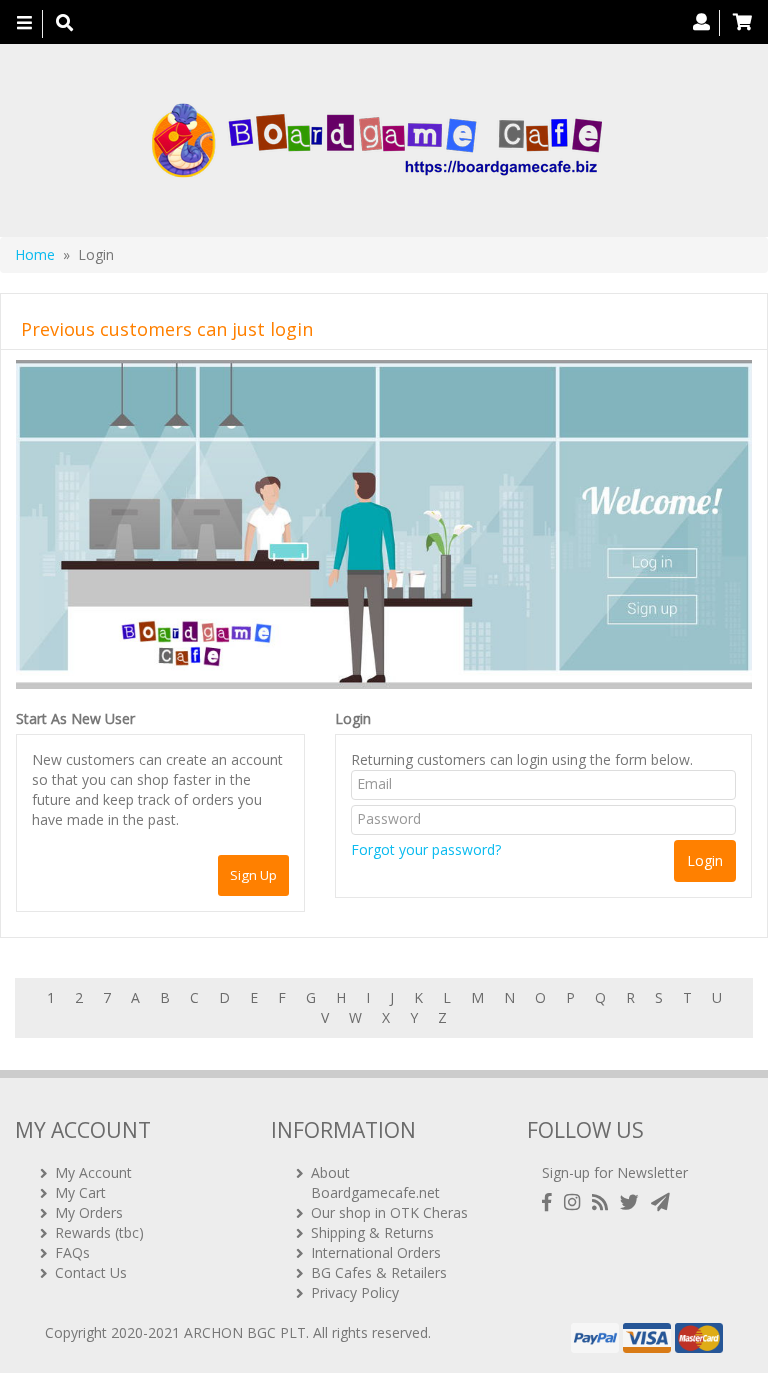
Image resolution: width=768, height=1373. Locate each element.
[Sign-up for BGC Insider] (660, 1202)
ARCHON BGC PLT (245, 1332)
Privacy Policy (355, 1292)
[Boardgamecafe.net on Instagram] (576, 1202)
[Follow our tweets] (633, 1202)
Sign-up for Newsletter (615, 1172)
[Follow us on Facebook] (551, 1202)
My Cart (80, 1192)
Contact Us (91, 1272)
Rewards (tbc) (99, 1232)
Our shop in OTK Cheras (389, 1212)
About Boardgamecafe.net (375, 1182)
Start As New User (75, 718)
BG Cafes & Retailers (379, 1272)
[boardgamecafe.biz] (376, 140)
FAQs (72, 1252)
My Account (93, 1172)
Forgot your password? (426, 849)
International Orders (376, 1252)
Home (35, 254)
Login (353, 718)
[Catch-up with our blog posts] (604, 1202)
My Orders (89, 1212)
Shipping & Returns (372, 1232)
